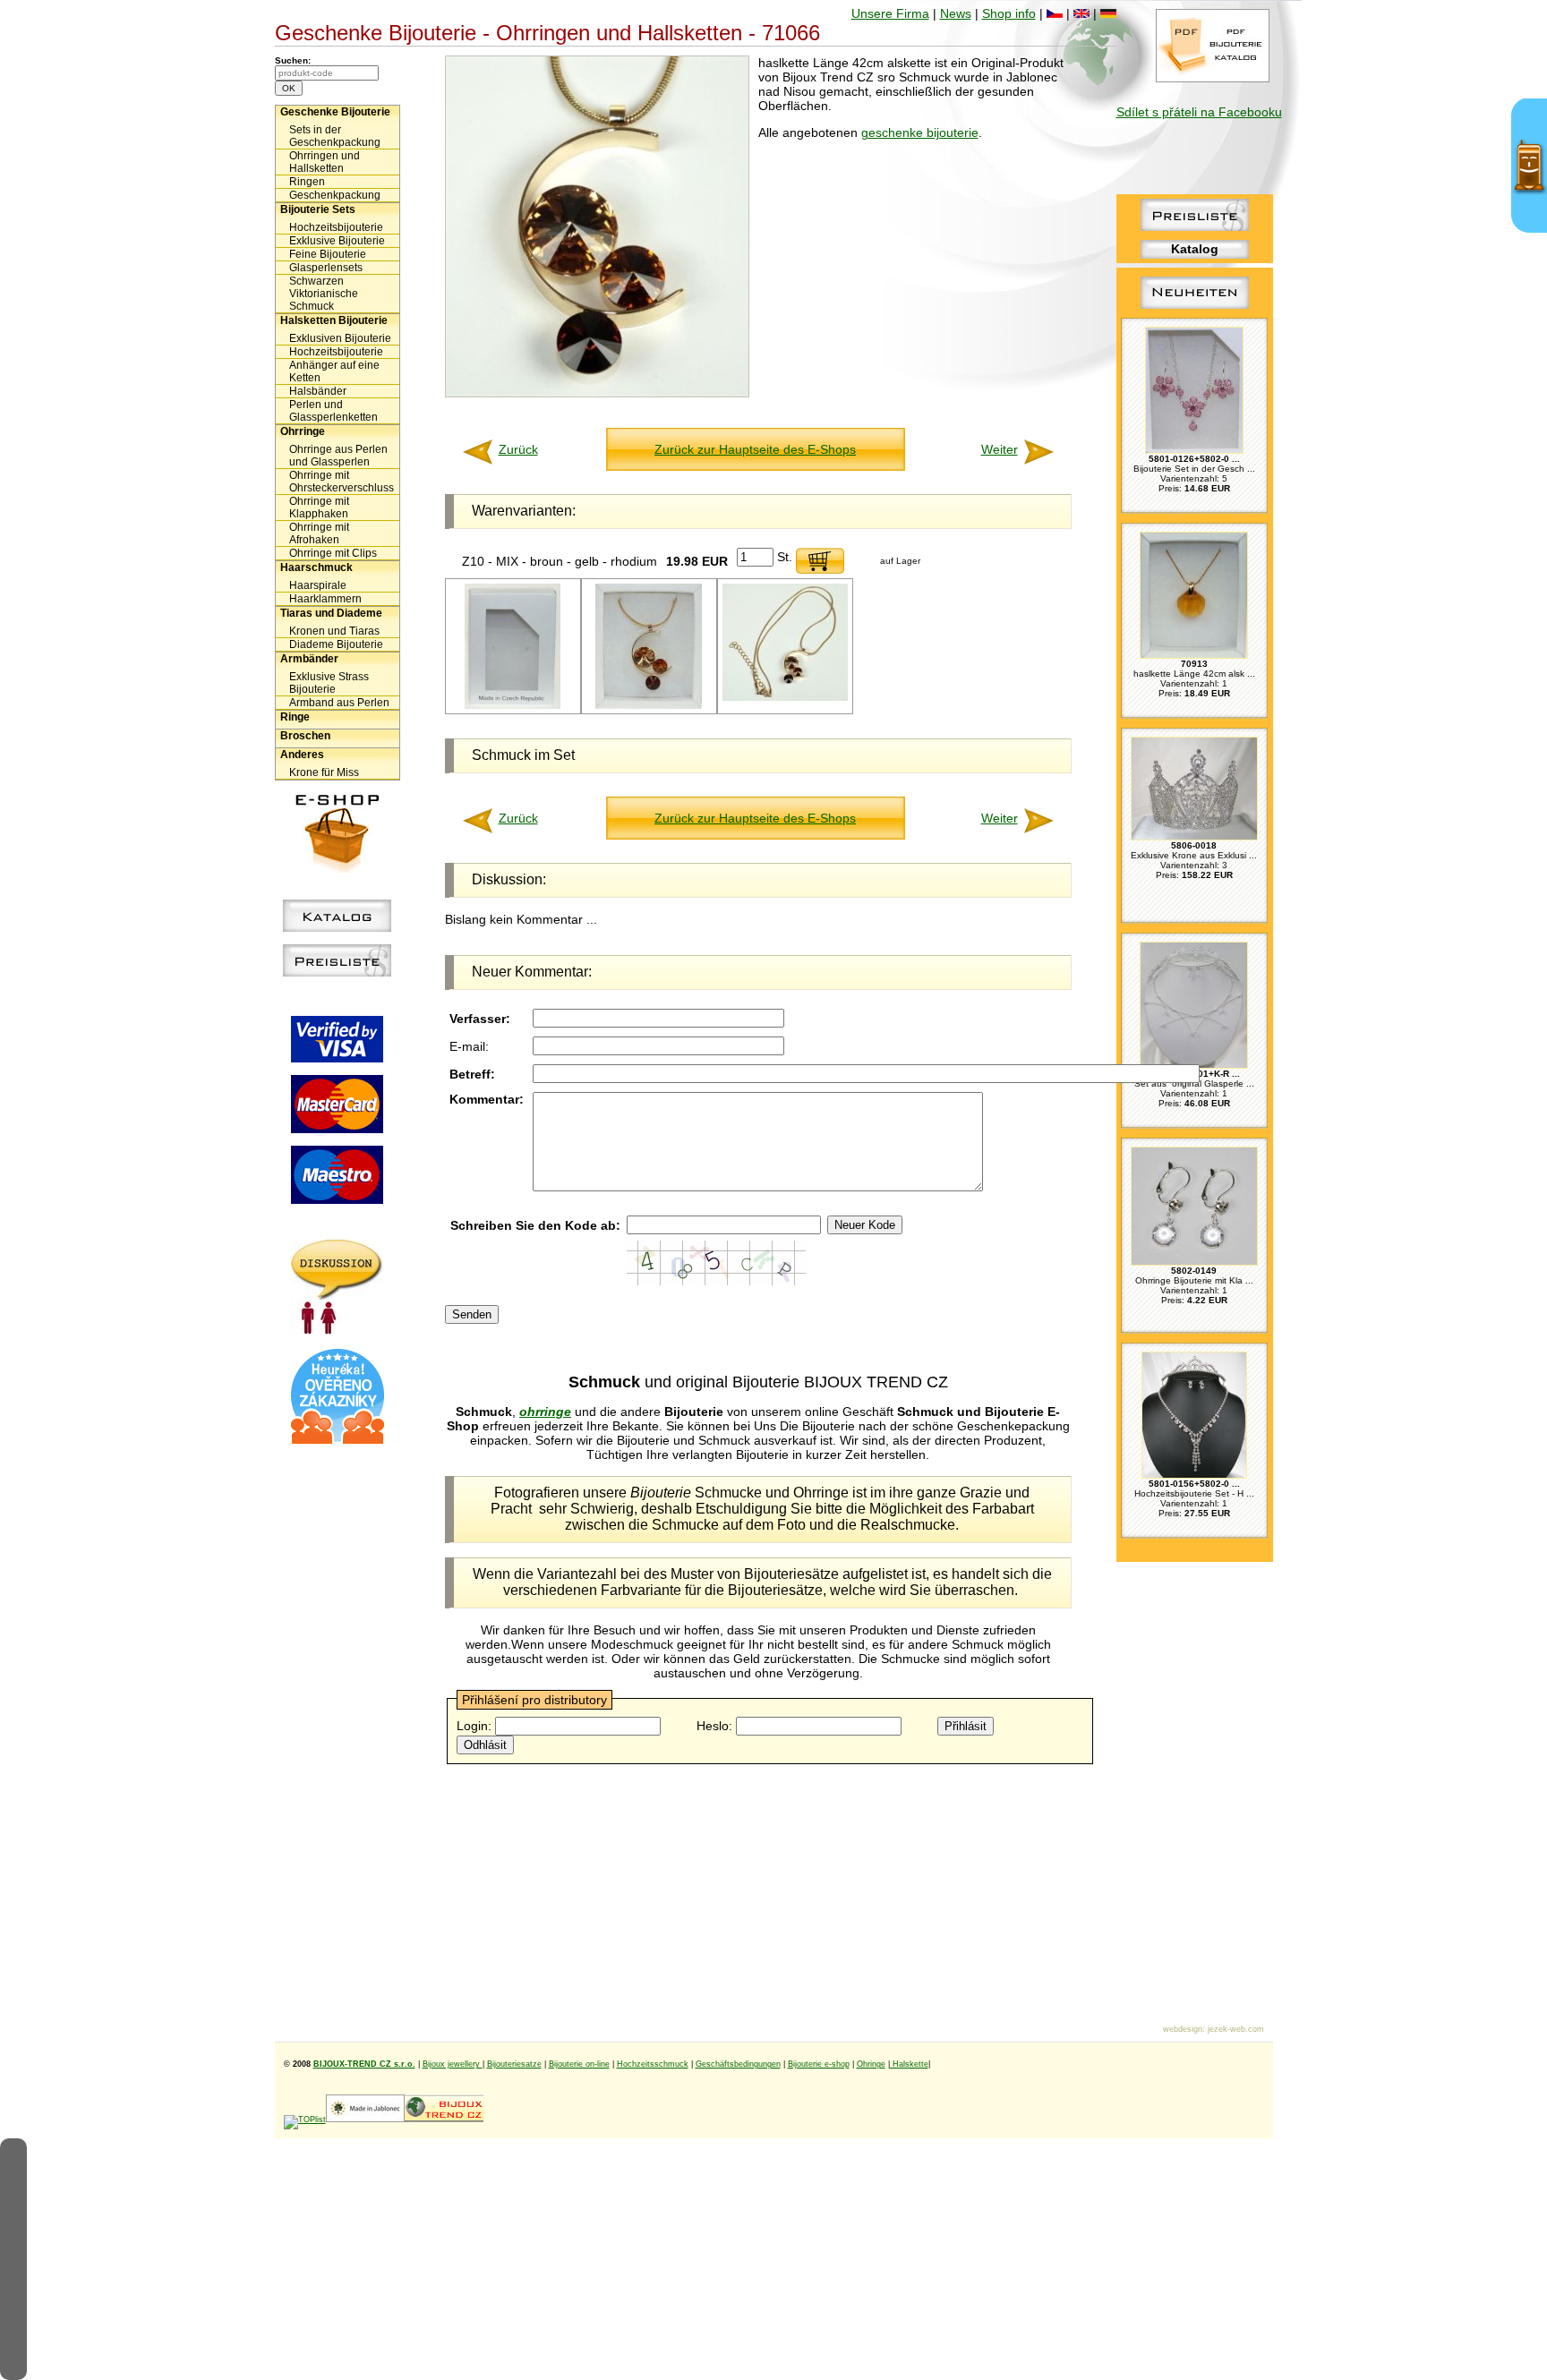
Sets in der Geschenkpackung (335, 136)
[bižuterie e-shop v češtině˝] (1055, 13)
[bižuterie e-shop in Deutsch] (1108, 13)
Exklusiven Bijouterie (340, 338)
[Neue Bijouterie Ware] (1195, 309)
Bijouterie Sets (318, 209)
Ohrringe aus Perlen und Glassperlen (338, 456)
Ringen (307, 182)
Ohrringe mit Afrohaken (319, 533)
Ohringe (871, 2064)
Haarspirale (318, 585)
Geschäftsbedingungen (738, 2064)
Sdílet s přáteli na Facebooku (1199, 112)
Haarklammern (325, 599)
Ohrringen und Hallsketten (325, 162)
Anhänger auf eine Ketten (334, 371)
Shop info (1009, 13)
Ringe (295, 717)
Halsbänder (318, 391)
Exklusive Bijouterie (337, 241)
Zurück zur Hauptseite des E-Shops (755, 449)
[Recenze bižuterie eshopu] (338, 1440)
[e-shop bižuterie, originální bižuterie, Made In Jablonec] (365, 2120)
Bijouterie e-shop (819, 2064)
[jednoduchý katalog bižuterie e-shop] (337, 927)
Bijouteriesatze (514, 2064)
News (956, 13)
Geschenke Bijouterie (335, 112)
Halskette (909, 2064)
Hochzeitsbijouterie (336, 227)
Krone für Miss (324, 772)
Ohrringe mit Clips (333, 553)
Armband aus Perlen (339, 703)
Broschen (305, 736)
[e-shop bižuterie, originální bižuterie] (444, 2120)
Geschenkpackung (335, 195)
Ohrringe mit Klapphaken (319, 508)
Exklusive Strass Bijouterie (329, 683)
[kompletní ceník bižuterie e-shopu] (337, 972)
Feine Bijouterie (328, 254)
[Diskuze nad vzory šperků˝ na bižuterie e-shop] (337, 1330)
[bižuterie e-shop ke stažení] (1213, 78)
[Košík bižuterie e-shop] (338, 868)
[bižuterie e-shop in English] (1081, 13)
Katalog (1195, 249)
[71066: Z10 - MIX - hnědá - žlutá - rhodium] (649, 706)
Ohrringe (303, 431)
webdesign (1183, 2029)
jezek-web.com (1236, 2029)
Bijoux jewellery (453, 2064)
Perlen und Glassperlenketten (333, 411)
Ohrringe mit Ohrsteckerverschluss (342, 482)
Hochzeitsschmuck (653, 2064)
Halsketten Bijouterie (334, 320)
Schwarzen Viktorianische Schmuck (324, 294)
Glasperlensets (326, 268)
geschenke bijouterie (920, 132)
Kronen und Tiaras (334, 631)
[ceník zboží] (1195, 226)
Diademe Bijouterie (336, 644)
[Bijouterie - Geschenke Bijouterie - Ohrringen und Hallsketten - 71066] (597, 393)
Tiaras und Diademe (331, 613)
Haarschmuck (316, 567)
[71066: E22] (513, 706)
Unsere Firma (890, 13)
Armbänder (309, 659)
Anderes (302, 755)
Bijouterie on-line (579, 2064)
